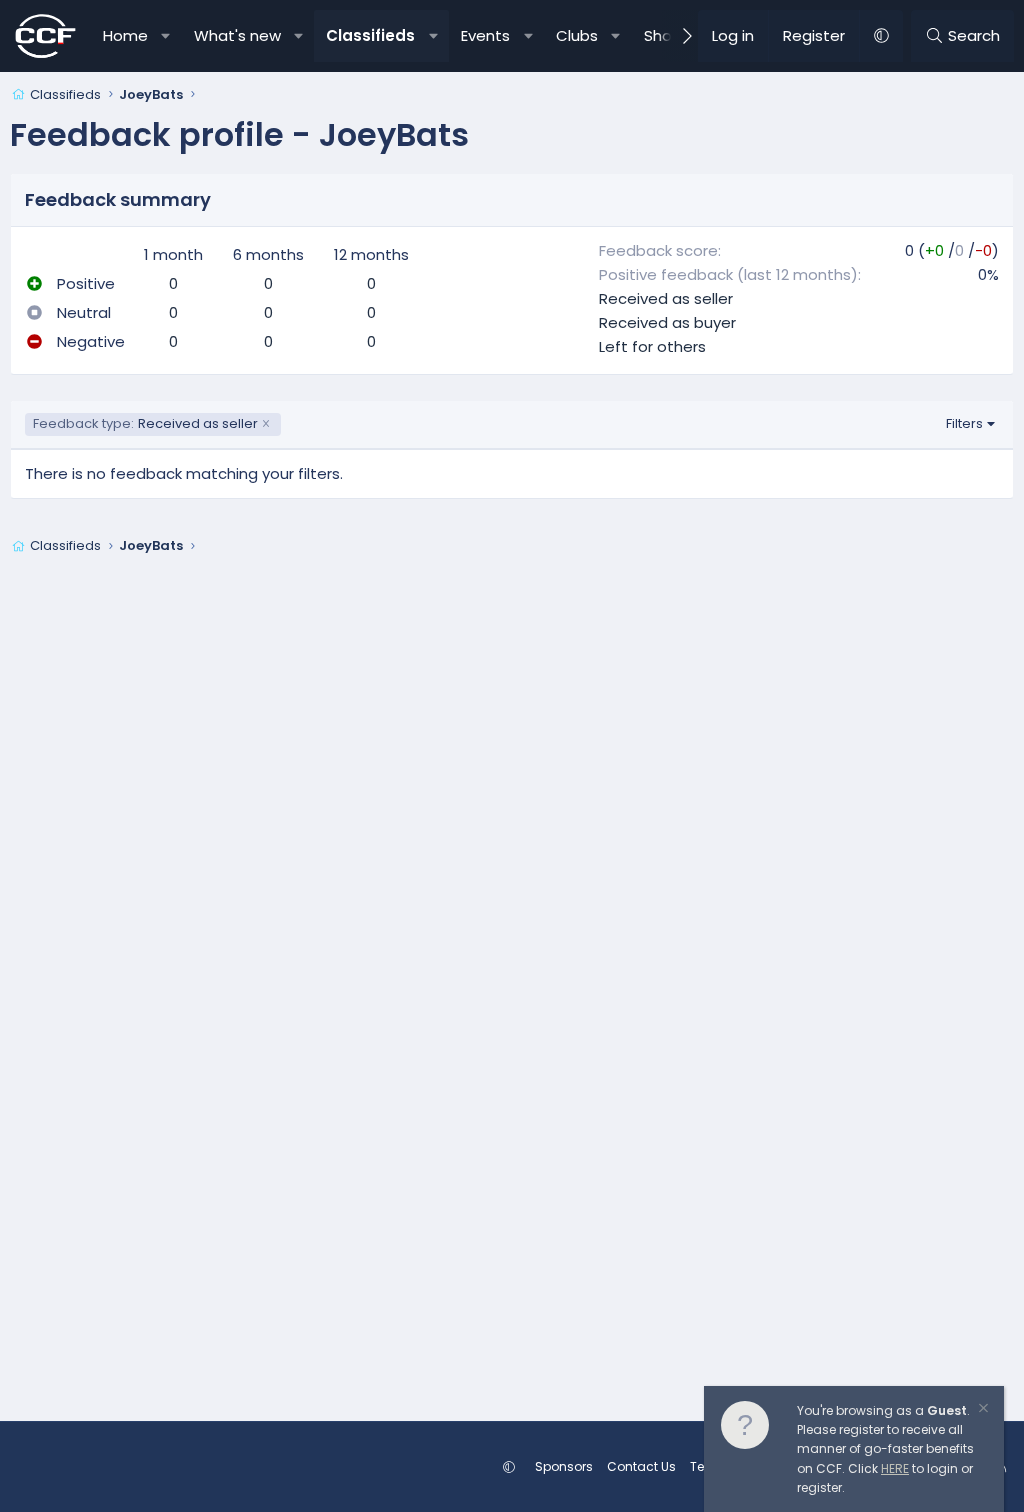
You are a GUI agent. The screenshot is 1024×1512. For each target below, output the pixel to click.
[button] (165, 36)
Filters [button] (964, 423)
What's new (237, 35)
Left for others (652, 346)
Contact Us (641, 1466)
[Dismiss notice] (982, 1410)
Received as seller (666, 298)
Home (125, 35)
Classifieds (370, 35)
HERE (895, 1468)
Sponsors (564, 1466)
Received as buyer (667, 322)
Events (485, 35)
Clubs (577, 35)
